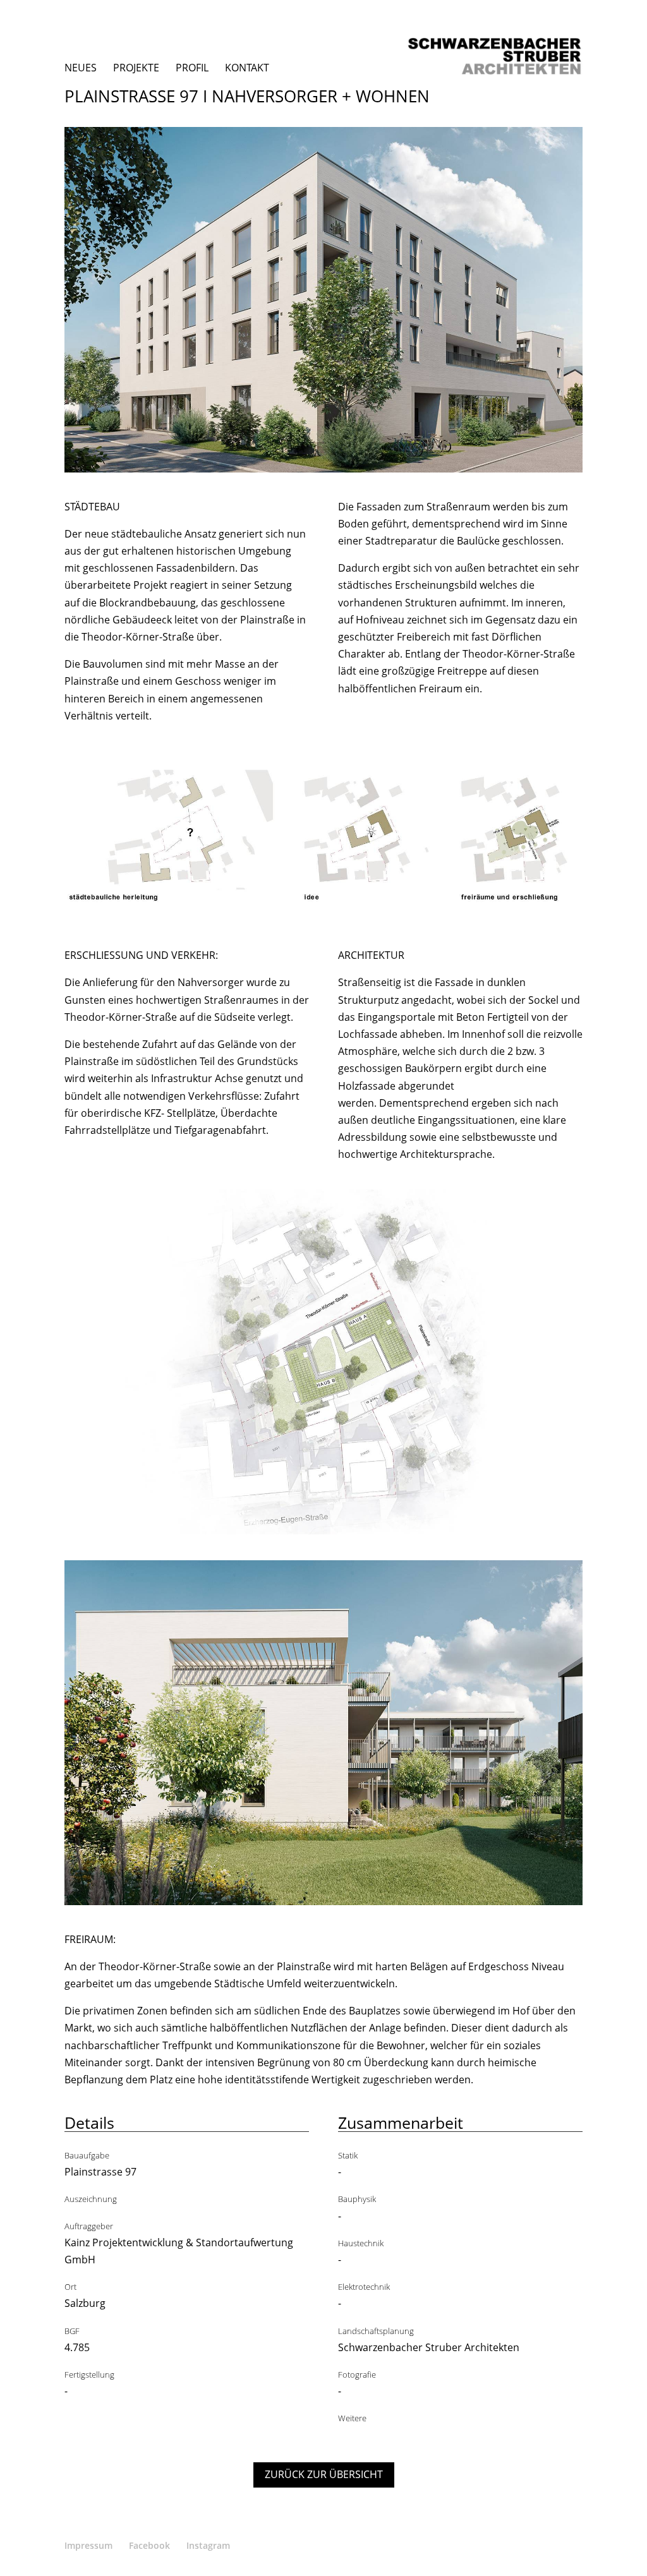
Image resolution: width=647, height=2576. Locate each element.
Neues (81, 68)
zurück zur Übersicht (324, 2474)
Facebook (149, 2545)
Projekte (136, 68)
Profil (192, 68)
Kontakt (247, 68)
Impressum (88, 2545)
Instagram (208, 2545)
